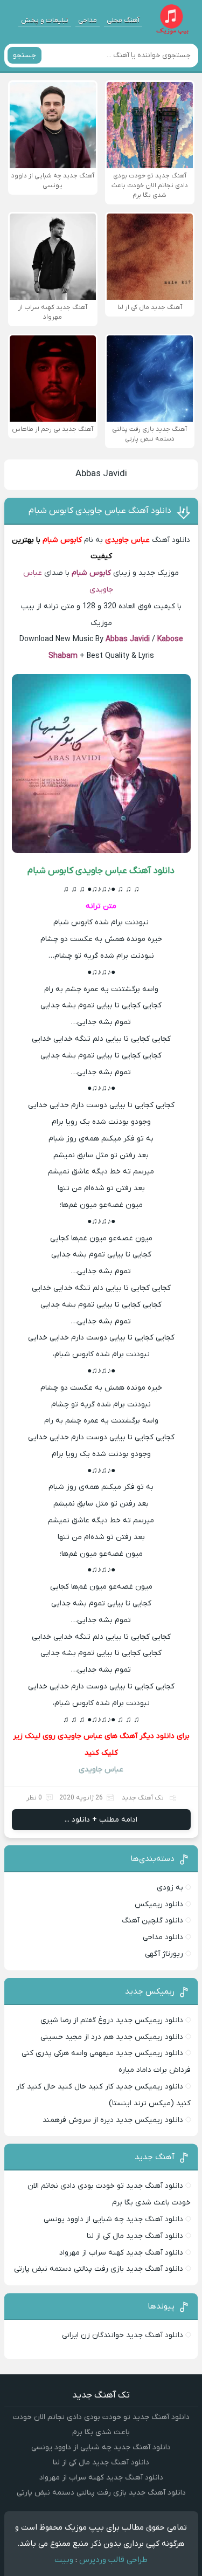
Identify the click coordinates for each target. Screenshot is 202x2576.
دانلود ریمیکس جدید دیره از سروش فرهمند (113, 2120)
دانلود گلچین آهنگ (152, 1921)
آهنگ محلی (123, 20)
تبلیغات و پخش (45, 20)
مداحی (88, 20)
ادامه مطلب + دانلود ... (101, 1820)
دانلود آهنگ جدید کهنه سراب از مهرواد (121, 2253)
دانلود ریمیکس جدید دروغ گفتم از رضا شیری (112, 2020)
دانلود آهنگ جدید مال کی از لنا (135, 2236)
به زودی (170, 1888)
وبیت (64, 2560)
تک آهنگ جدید (143, 1798)
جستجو (25, 55)
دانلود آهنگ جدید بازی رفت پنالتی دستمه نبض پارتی (99, 2269)
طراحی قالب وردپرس (113, 2560)
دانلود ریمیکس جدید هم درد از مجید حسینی (112, 2037)
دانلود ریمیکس (159, 1904)
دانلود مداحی (163, 1937)
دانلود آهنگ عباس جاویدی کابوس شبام (100, 511)
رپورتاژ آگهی (164, 1954)
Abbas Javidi (101, 474)
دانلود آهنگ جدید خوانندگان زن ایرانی (123, 2335)
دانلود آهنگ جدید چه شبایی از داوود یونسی (113, 2219)
